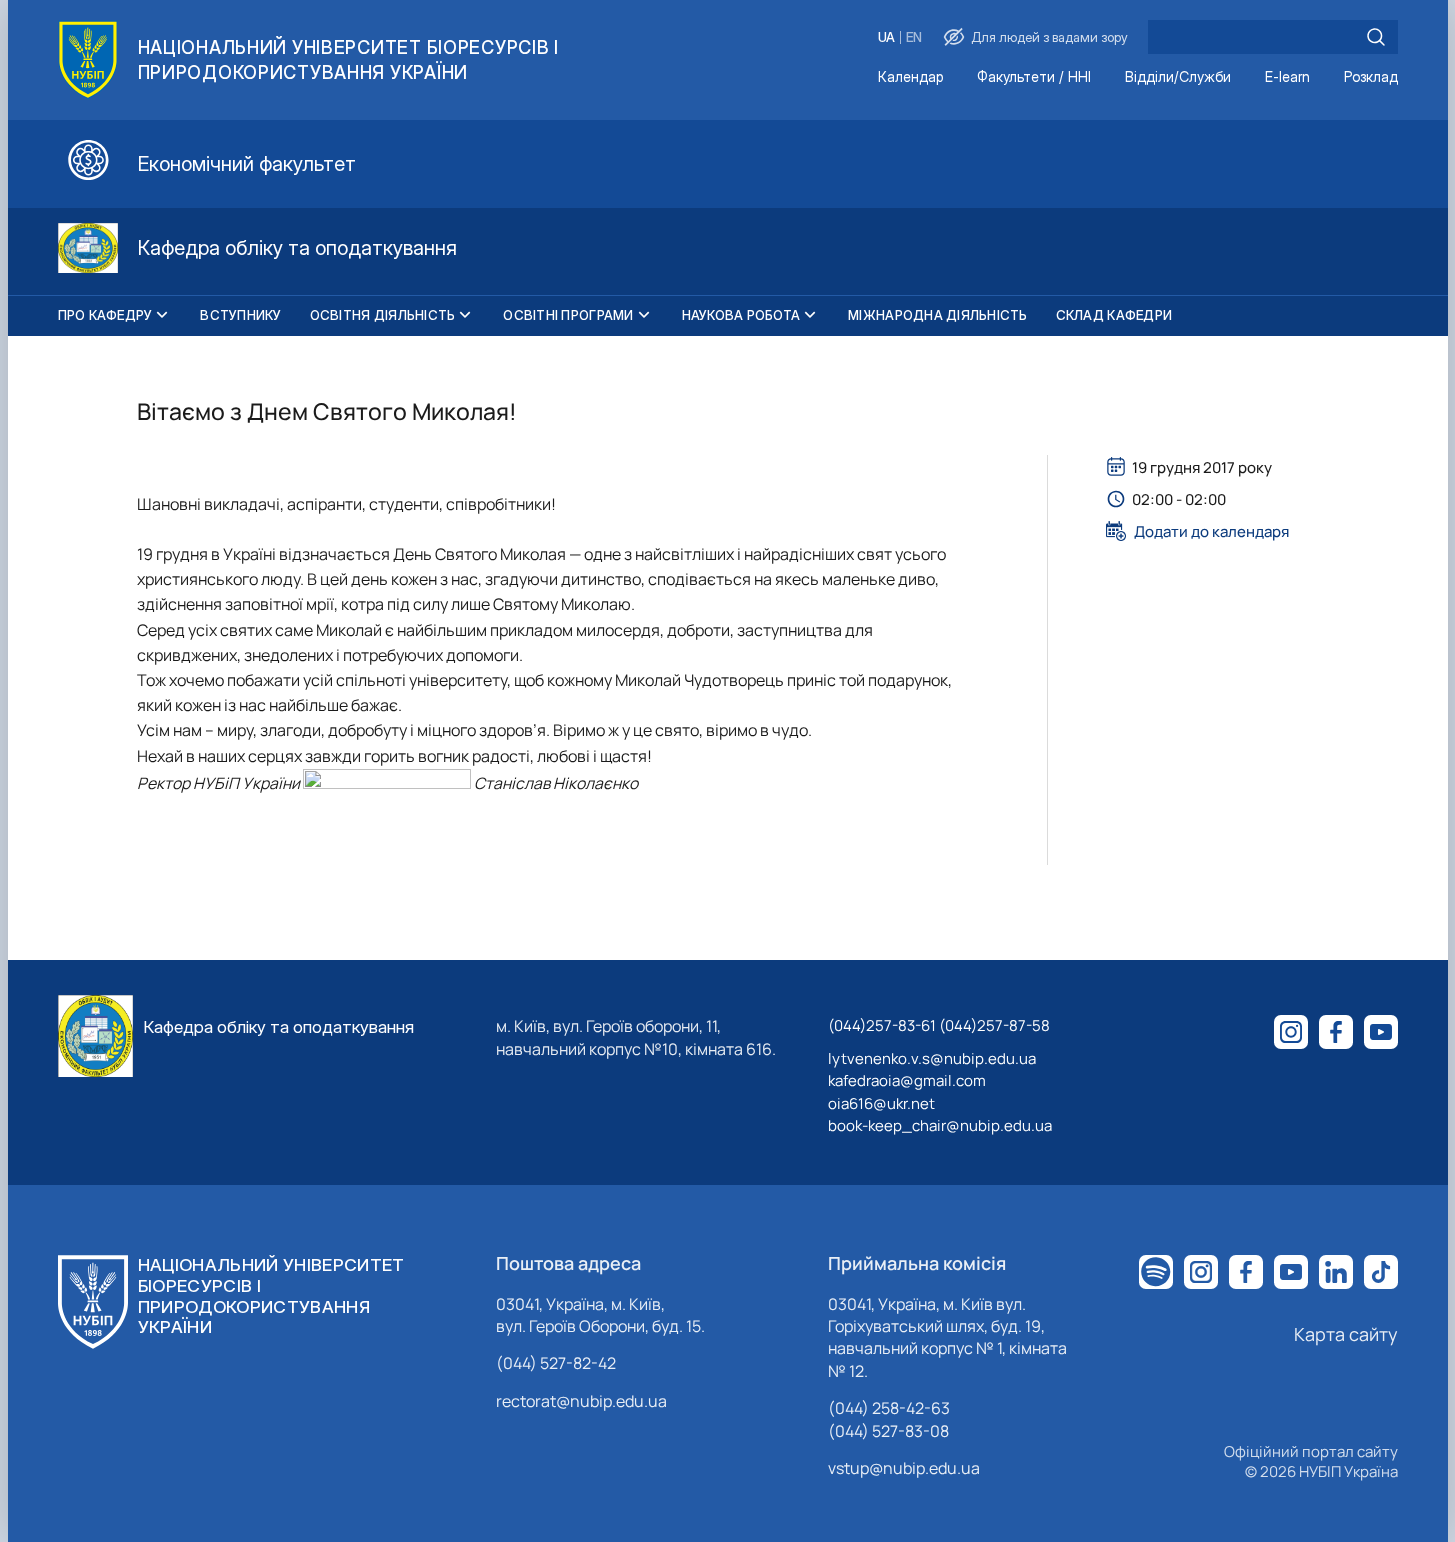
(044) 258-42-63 (889, 1408)
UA (886, 37)
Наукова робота (741, 315)
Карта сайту (1346, 1334)
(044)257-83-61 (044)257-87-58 (939, 1025)
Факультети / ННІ (1034, 77)
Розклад (1371, 77)
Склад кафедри (1114, 315)
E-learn (1287, 77)
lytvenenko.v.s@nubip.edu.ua (932, 1058)
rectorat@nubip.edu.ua (581, 1401)
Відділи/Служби (1178, 77)
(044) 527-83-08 (888, 1431)
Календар (910, 77)
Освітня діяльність (383, 315)
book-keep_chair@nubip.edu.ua (940, 1125)
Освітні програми (568, 315)
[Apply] (1376, 37)
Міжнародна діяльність (937, 315)
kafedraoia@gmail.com (907, 1080)
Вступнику (240, 315)
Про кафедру (105, 315)
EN (914, 37)
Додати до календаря (1211, 531)
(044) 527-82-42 (556, 1363)
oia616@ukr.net (881, 1103)
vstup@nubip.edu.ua (904, 1468)
